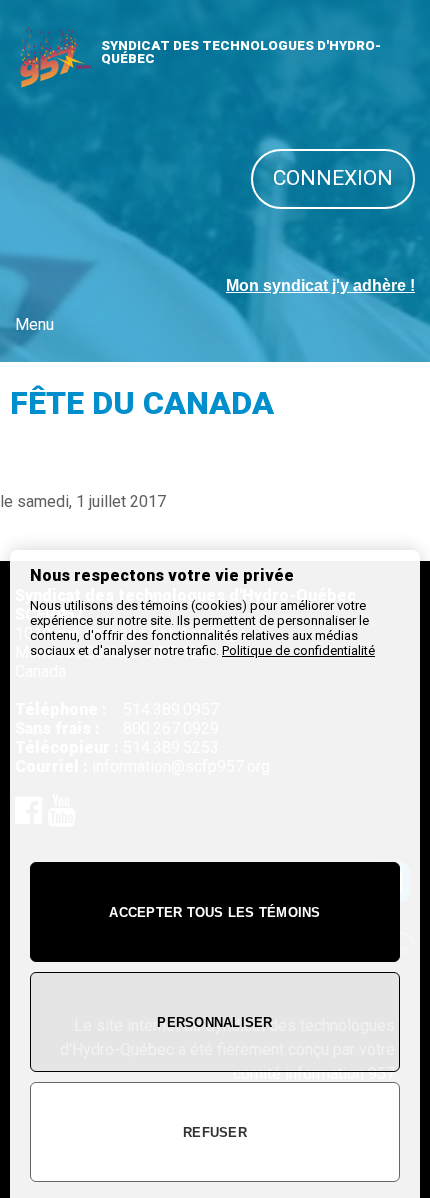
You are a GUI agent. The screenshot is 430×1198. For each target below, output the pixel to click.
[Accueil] (55, 80)
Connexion (333, 178)
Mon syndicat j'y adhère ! (320, 285)
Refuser (215, 1132)
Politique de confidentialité (298, 650)
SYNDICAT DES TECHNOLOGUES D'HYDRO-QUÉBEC (241, 52)
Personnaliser (214, 1022)
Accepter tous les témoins (215, 912)
